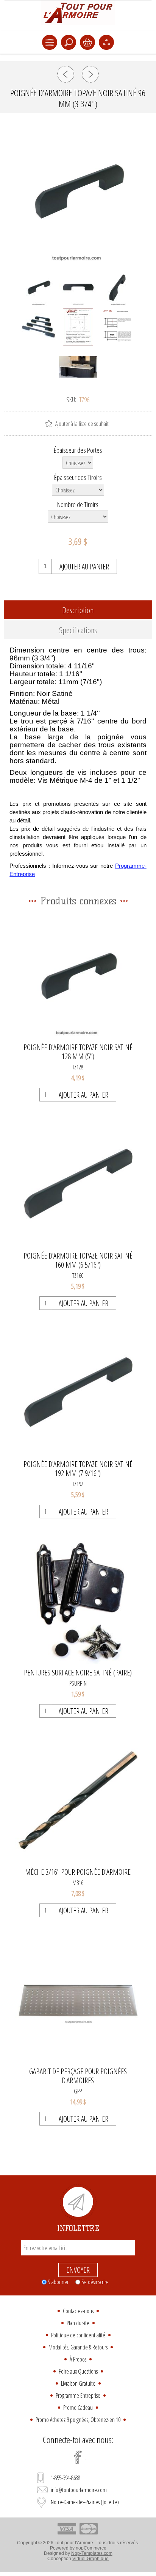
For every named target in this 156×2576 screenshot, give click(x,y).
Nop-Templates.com (92, 2553)
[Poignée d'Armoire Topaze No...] (66, 74)
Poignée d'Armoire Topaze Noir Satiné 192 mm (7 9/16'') (78, 1469)
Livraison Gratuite (78, 2383)
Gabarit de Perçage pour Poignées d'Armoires (78, 2076)
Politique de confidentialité (78, 2335)
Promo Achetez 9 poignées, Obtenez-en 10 (78, 2420)
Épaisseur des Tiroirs (78, 477)
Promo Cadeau (78, 2408)
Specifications (78, 630)
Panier (87, 42)
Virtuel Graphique (90, 2559)
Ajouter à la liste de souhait (82, 424)
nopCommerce (91, 2548)
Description (78, 610)
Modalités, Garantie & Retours (78, 2347)
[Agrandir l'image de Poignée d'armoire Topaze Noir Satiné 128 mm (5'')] (78, 976)
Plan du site (78, 2323)
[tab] (78, 610)
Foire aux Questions (78, 2371)
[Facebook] (78, 2457)
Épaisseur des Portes (78, 450)
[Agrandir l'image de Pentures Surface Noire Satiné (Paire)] (78, 1601)
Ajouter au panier (84, 567)
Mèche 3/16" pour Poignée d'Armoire (78, 1872)
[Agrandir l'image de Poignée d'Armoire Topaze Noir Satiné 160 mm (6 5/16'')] (78, 1184)
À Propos (78, 2359)
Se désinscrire (95, 2282)
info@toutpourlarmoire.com (79, 2490)
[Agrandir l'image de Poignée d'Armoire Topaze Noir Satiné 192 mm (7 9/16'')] (78, 1392)
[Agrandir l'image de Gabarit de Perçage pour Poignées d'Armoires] (78, 2000)
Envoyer (78, 2270)
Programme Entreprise (78, 2396)
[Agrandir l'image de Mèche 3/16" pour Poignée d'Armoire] (78, 1800)
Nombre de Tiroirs (78, 504)
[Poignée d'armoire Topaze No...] (90, 74)
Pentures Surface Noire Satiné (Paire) (78, 1673)
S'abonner (58, 2282)
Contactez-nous (78, 2311)
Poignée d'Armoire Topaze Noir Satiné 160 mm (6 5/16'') (78, 1260)
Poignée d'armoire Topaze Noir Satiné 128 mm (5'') (78, 1052)
